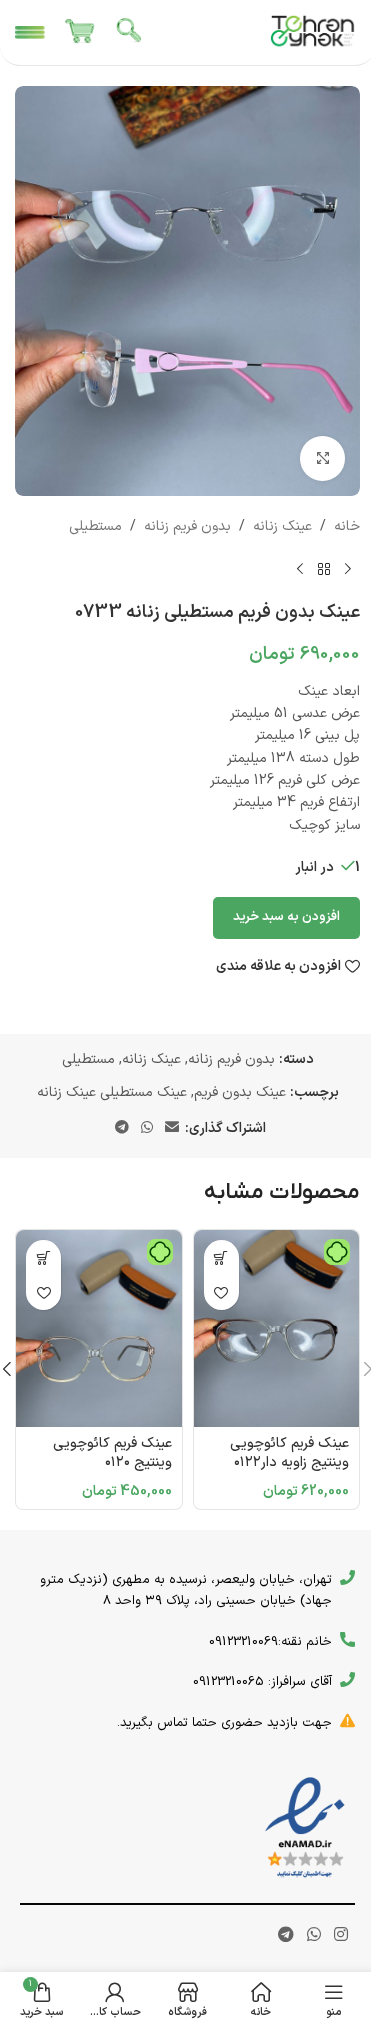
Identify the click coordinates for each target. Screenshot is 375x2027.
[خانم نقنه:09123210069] (347, 1639)
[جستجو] (130, 33)
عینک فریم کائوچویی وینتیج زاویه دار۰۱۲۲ (289, 1453)
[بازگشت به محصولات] (324, 570)
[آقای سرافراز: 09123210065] (347, 1679)
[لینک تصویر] (305, 1827)
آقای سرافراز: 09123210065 (262, 1682)
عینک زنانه (282, 526)
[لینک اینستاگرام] (341, 1936)
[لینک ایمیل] (172, 1128)
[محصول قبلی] (348, 570)
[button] (221, 1257)
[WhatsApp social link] (147, 1128)
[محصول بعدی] (300, 570)
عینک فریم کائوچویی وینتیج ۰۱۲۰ (112, 1453)
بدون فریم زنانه (187, 526)
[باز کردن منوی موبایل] (30, 33)
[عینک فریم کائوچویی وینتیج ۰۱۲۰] (99, 1328)
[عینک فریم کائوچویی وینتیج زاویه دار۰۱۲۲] (277, 1328)
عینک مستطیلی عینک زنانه (112, 1092)
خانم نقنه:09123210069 (270, 1642)
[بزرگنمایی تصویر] (322, 458)
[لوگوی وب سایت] (313, 31)
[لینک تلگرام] (122, 1128)
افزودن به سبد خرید (286, 917)
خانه (347, 526)
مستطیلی (95, 526)
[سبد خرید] (80, 33)
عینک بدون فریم (240, 1092)
